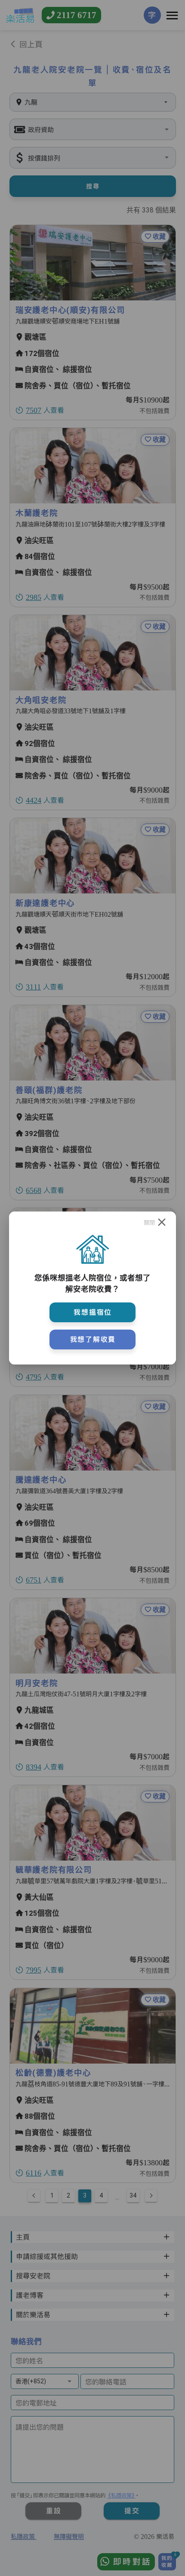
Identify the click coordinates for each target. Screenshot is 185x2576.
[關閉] (162, 1222)
